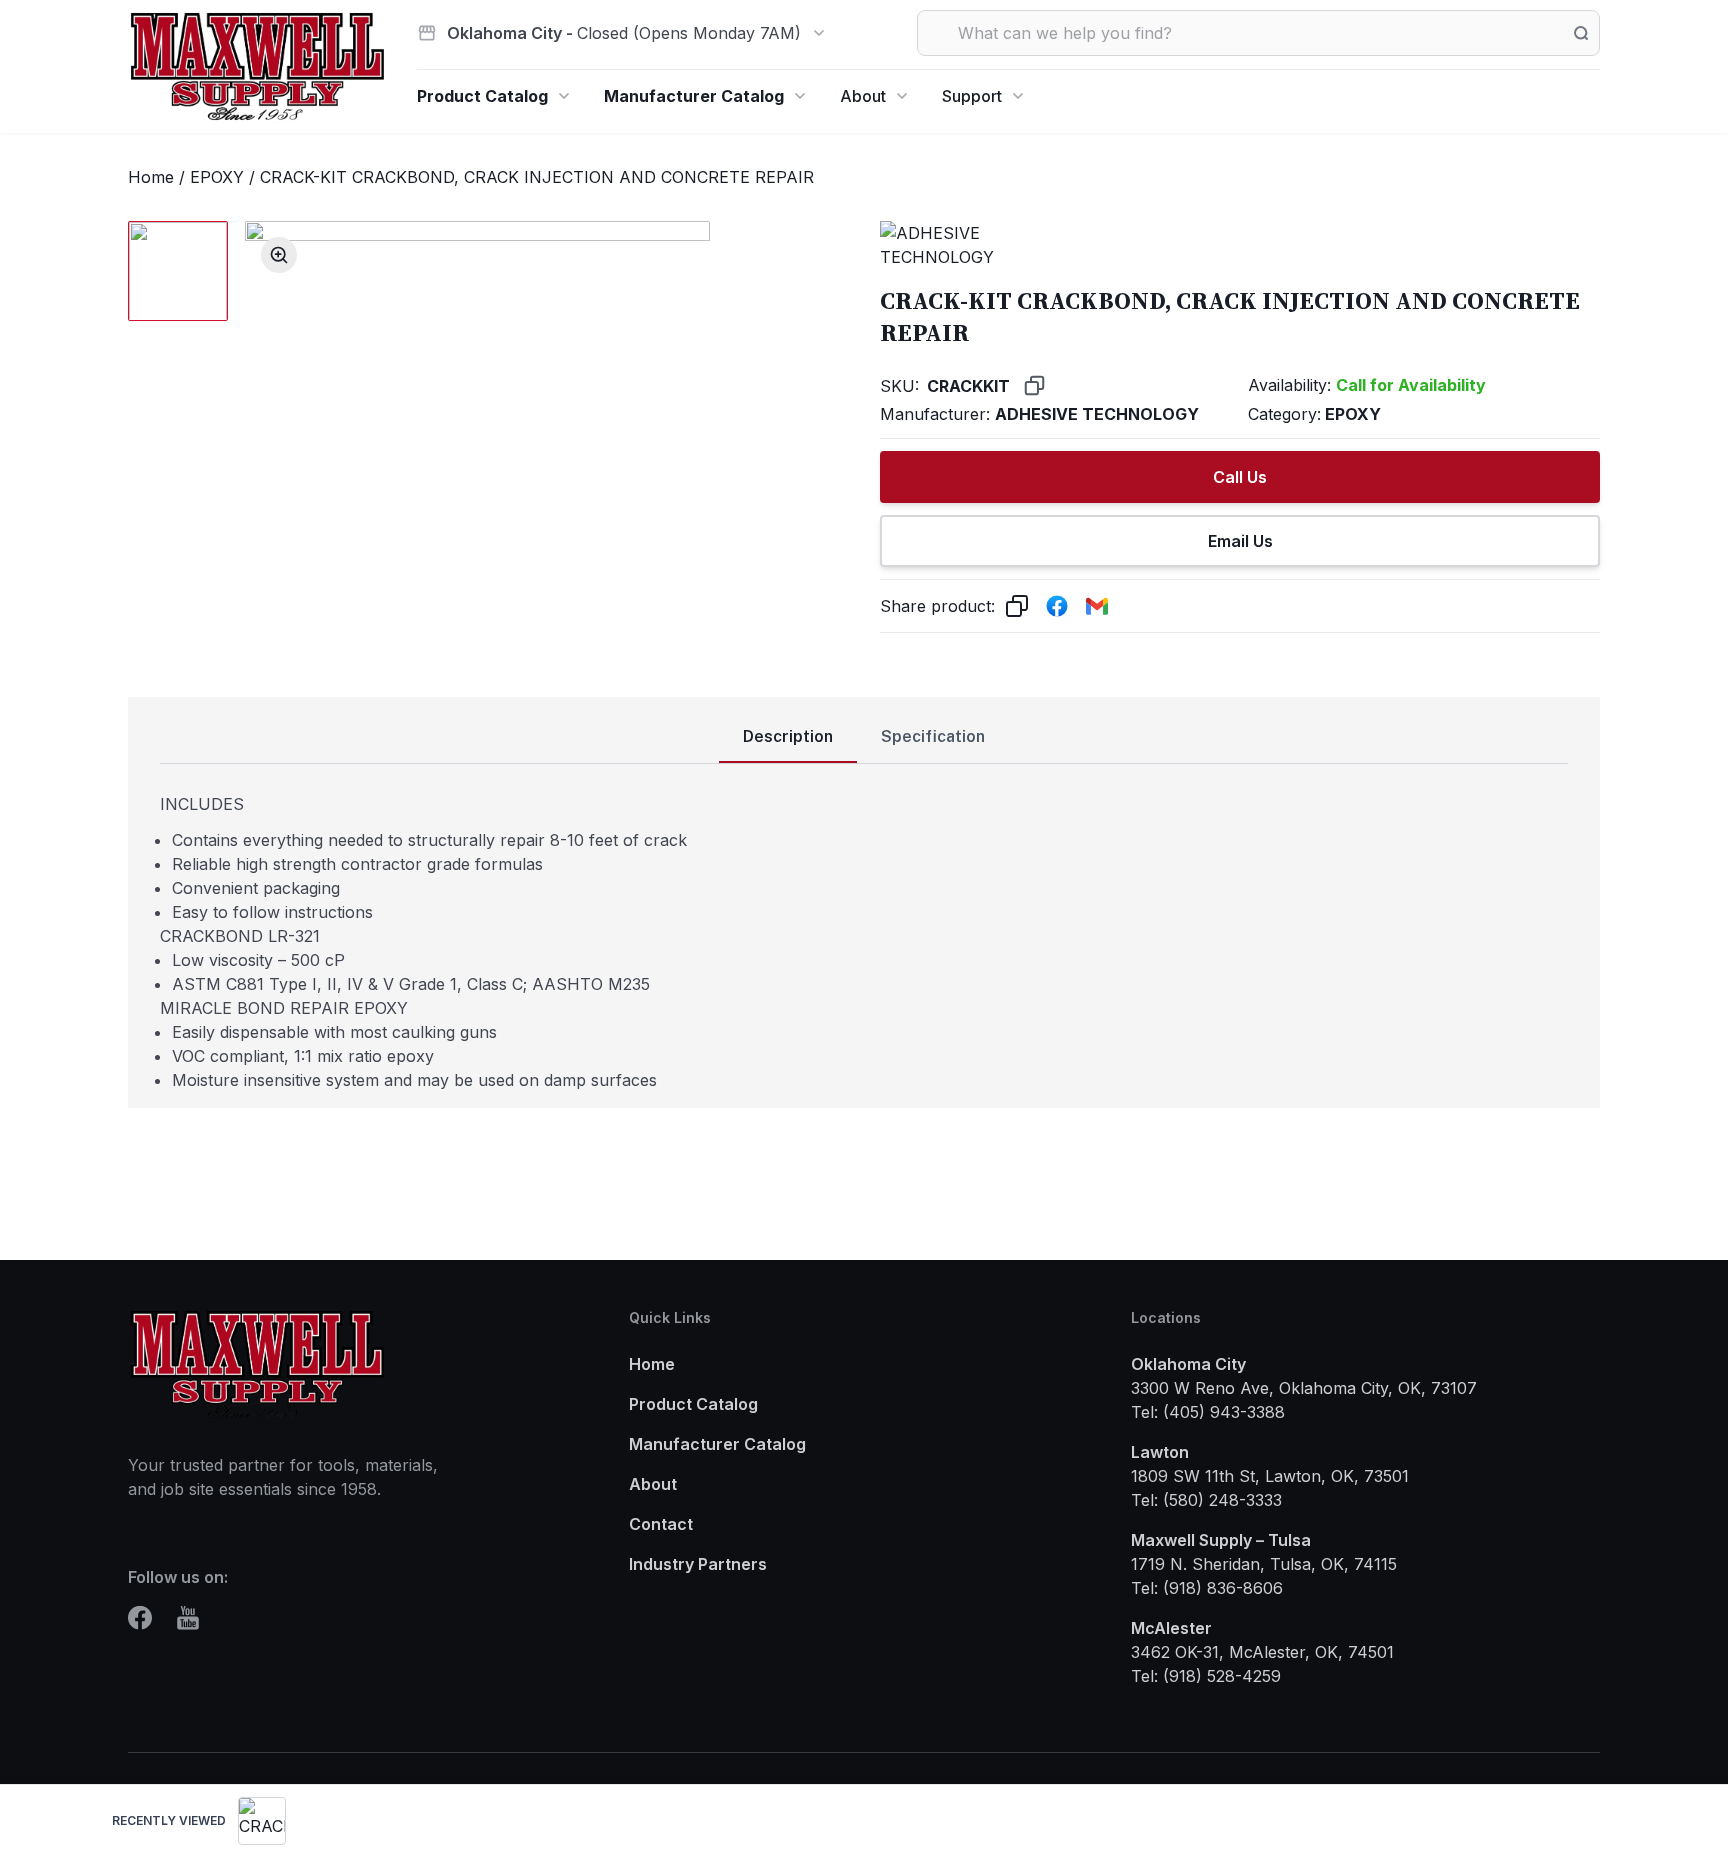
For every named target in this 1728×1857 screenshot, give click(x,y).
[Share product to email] (1097, 606)
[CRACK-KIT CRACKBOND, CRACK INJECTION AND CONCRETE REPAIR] (262, 1821)
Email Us (1240, 541)
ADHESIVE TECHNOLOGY (1097, 414)
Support (972, 96)
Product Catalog (482, 96)
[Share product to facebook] (1057, 606)
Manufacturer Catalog (694, 96)
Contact (661, 1524)
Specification (933, 736)
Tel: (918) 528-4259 (1206, 1676)
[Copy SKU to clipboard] (1034, 385)
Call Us (1240, 477)
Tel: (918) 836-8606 (1207, 1588)
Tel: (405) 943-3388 (1208, 1412)
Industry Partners (698, 1564)
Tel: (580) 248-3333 (1206, 1500)
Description (788, 736)
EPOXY (217, 177)
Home (151, 177)
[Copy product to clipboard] (1017, 606)
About (863, 96)
